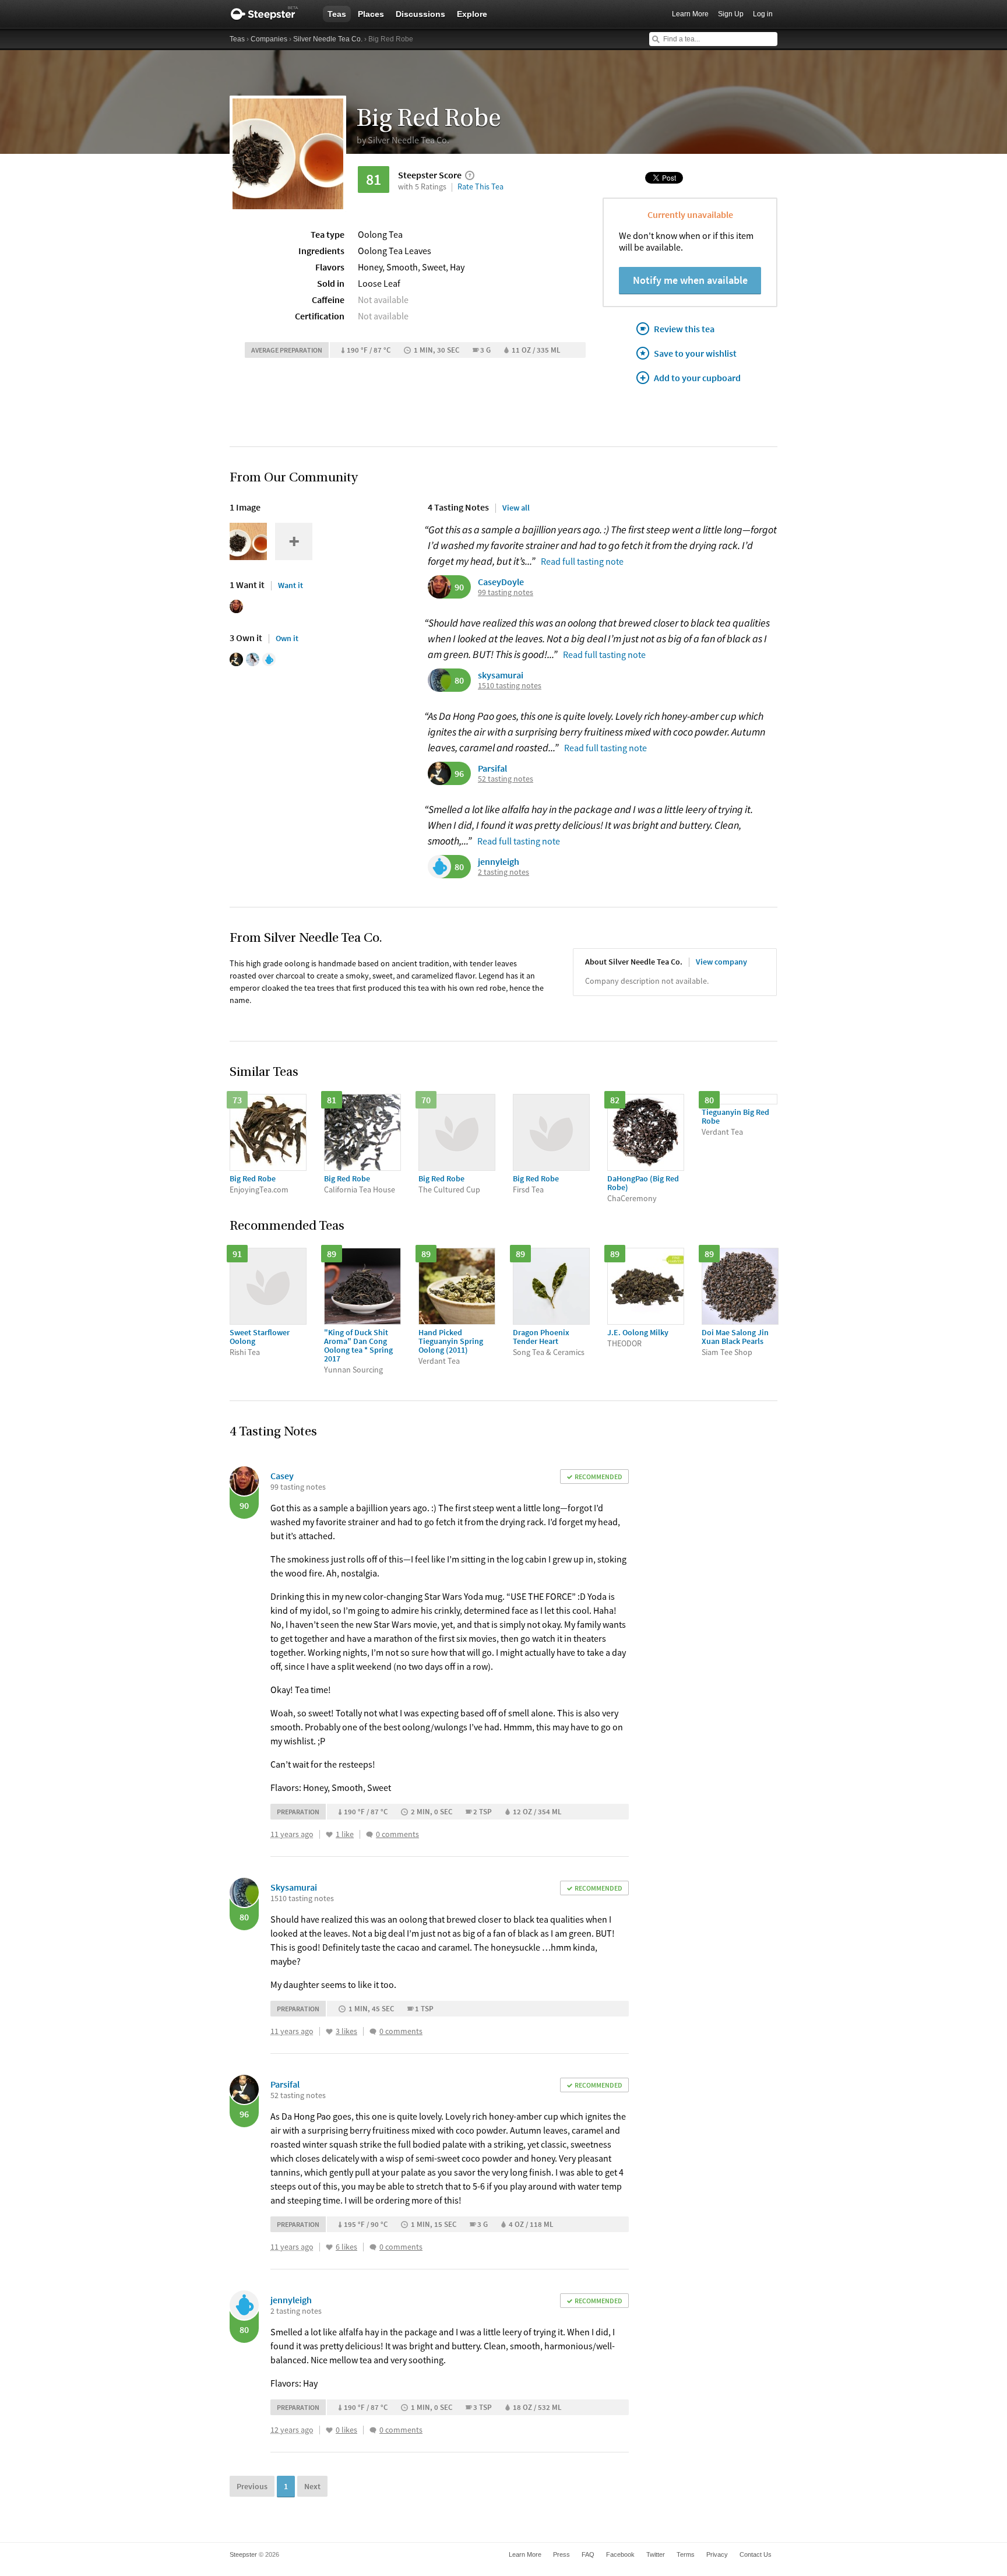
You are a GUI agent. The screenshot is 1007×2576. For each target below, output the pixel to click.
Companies (269, 39)
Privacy (717, 2554)
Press (561, 2554)
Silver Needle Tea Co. (328, 39)
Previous (252, 2486)
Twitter (656, 2554)
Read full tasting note (582, 561)
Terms (686, 2554)
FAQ (588, 2554)
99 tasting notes (506, 592)
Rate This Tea (480, 186)
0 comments (397, 1834)
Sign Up (731, 14)
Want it (291, 585)
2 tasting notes (503, 872)
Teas (337, 14)
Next (312, 2486)
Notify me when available (690, 280)
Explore (472, 14)
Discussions (420, 14)
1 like (345, 1834)
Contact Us (756, 2554)
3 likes (346, 2031)
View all (516, 508)
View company (721, 962)
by (403, 140)
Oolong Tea (380, 234)
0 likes (346, 2430)
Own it (287, 638)
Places (371, 14)
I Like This (329, 1835)
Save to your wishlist (695, 353)
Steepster (270, 14)
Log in (763, 14)
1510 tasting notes (510, 686)
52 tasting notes (506, 779)
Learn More (690, 14)
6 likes (346, 2247)
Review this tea (684, 329)
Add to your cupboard (697, 378)
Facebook (620, 2554)
